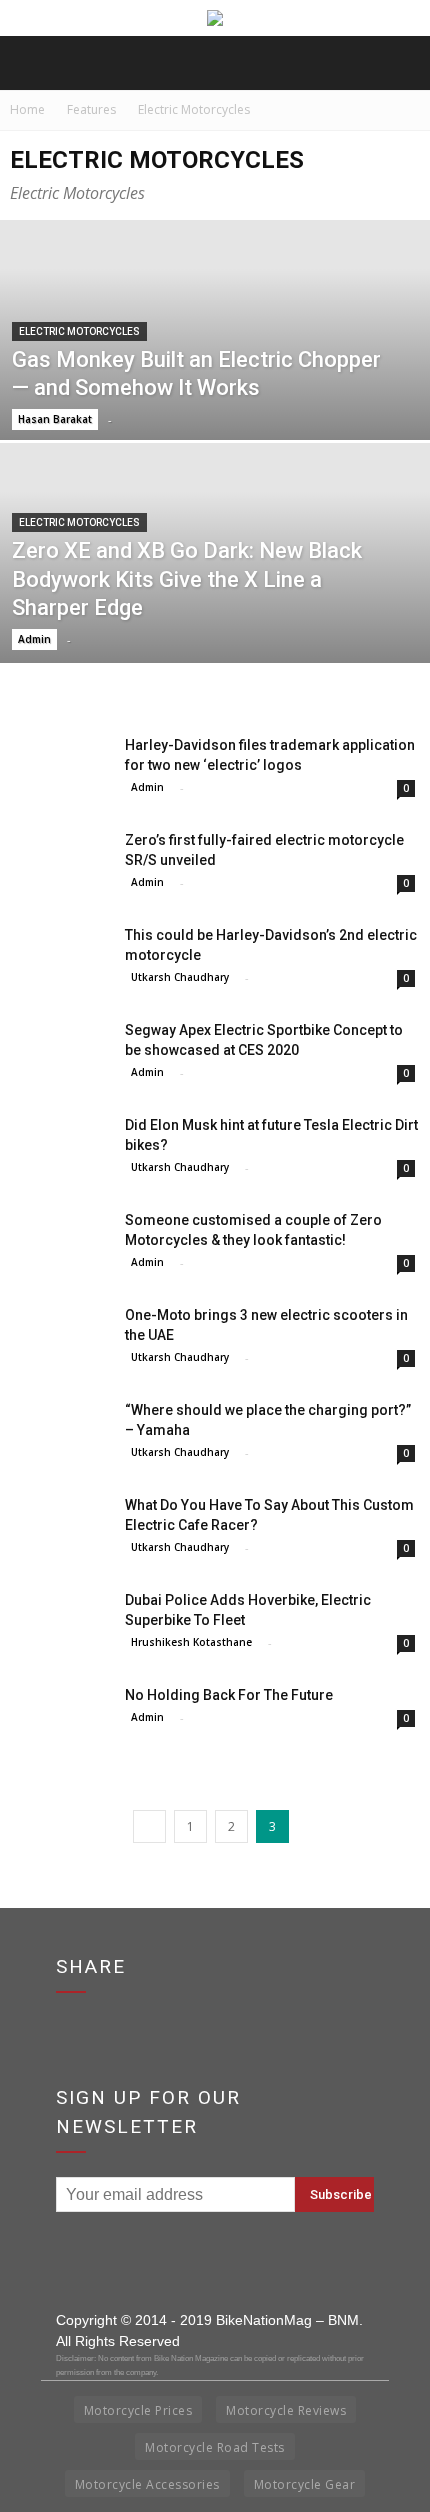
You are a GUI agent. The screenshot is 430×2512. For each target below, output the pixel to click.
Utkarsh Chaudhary (180, 977)
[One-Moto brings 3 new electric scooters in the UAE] (60, 1339)
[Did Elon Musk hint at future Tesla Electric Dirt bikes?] (60, 1149)
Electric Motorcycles (79, 331)
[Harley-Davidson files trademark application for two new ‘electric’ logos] (60, 769)
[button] (402, 63)
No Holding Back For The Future (229, 1695)
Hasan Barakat (55, 419)
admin (34, 639)
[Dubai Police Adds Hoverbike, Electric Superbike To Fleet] (60, 1624)
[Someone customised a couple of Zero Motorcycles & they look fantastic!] (60, 1244)
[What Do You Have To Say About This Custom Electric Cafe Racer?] (60, 1529)
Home (27, 109)
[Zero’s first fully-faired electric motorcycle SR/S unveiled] (60, 864)
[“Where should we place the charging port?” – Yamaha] (60, 1434)
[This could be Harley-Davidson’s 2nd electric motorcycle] (60, 959)
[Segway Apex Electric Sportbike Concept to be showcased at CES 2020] (60, 1054)
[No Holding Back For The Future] (60, 1718)
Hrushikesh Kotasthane (191, 1642)
